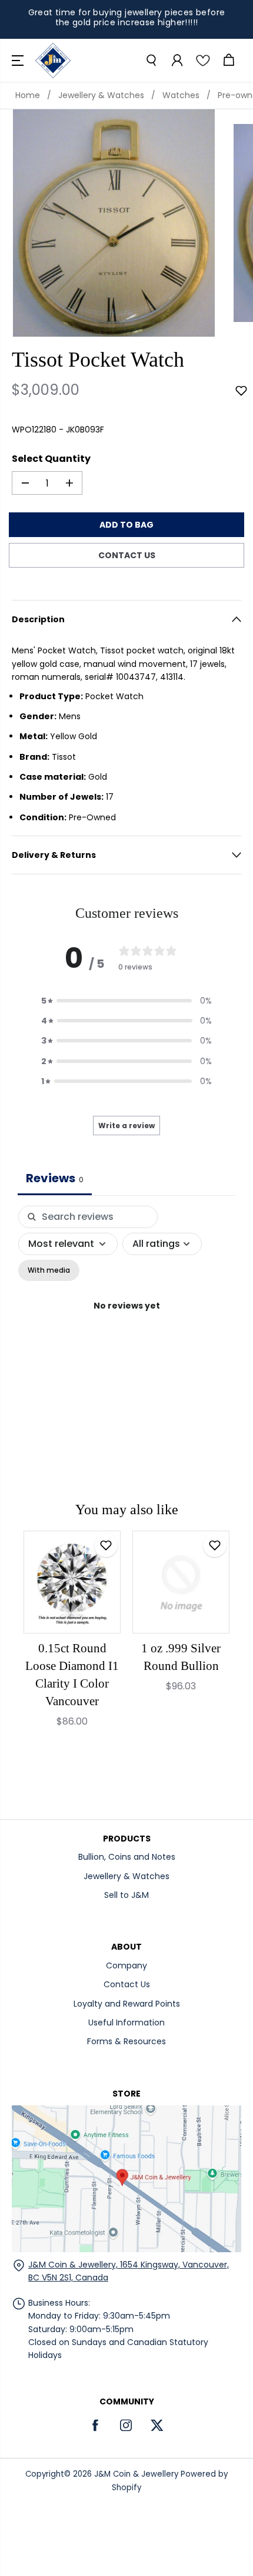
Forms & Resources (126, 2041)
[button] (19, 61)
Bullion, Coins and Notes (127, 1857)
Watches (181, 95)
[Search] (151, 61)
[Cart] (228, 61)
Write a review (126, 1126)
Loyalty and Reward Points (127, 2004)
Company (126, 1965)
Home (28, 95)
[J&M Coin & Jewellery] (53, 61)
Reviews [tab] (55, 1178)
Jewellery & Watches (101, 95)
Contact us (127, 555)
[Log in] (177, 61)
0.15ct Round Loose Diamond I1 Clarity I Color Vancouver (72, 1675)
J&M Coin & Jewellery (136, 2474)
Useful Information (126, 2022)
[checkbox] (49, 1270)
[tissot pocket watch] (114, 223)
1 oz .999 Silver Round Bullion (181, 1657)
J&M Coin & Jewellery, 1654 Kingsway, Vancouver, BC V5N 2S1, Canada (129, 2271)
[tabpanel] (126, 1319)
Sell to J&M (126, 1895)
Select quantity (51, 459)
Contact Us (127, 1984)
